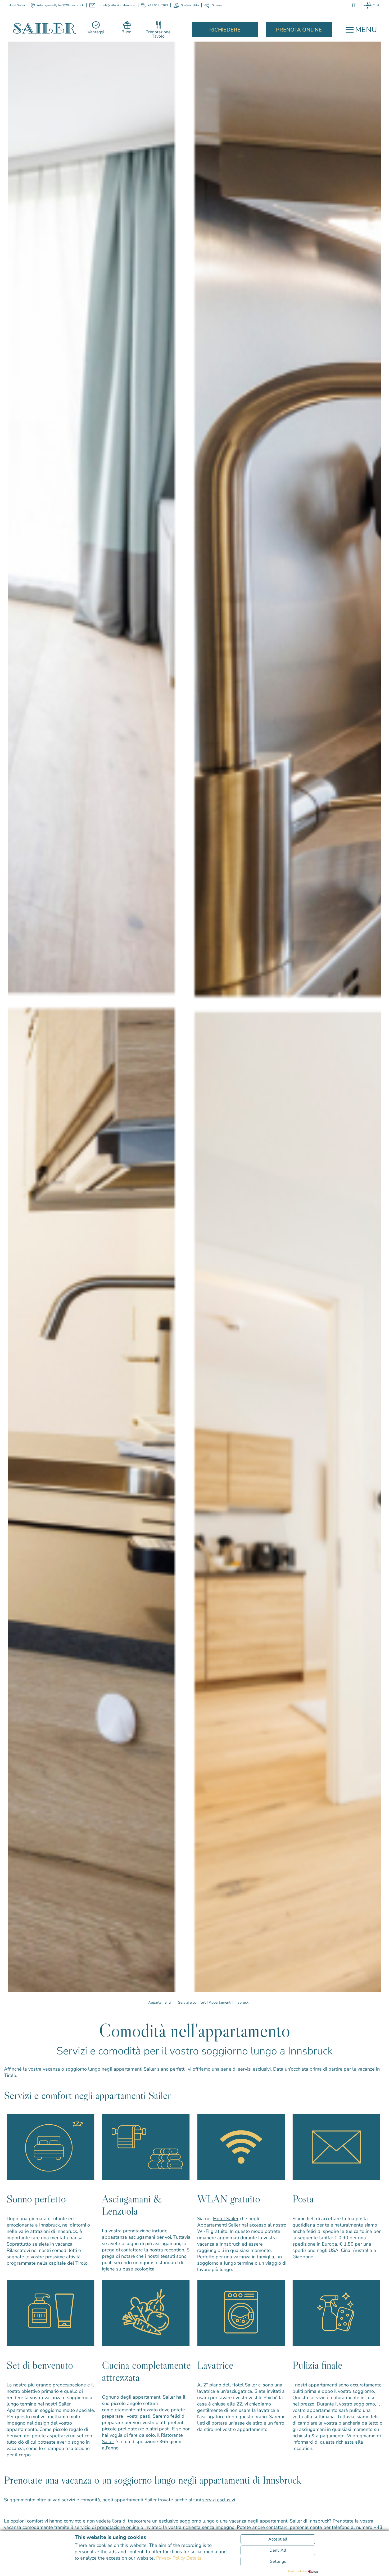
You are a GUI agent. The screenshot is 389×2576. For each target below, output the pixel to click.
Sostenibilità (190, 5)
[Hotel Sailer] (45, 28)
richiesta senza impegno (209, 2527)
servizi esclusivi (219, 2500)
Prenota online (299, 30)
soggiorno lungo (83, 2069)
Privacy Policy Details (179, 2558)
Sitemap (218, 5)
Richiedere (225, 30)
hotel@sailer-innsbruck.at (117, 5)
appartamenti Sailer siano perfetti (150, 2069)
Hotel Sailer (226, 2219)
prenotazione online (118, 2527)
